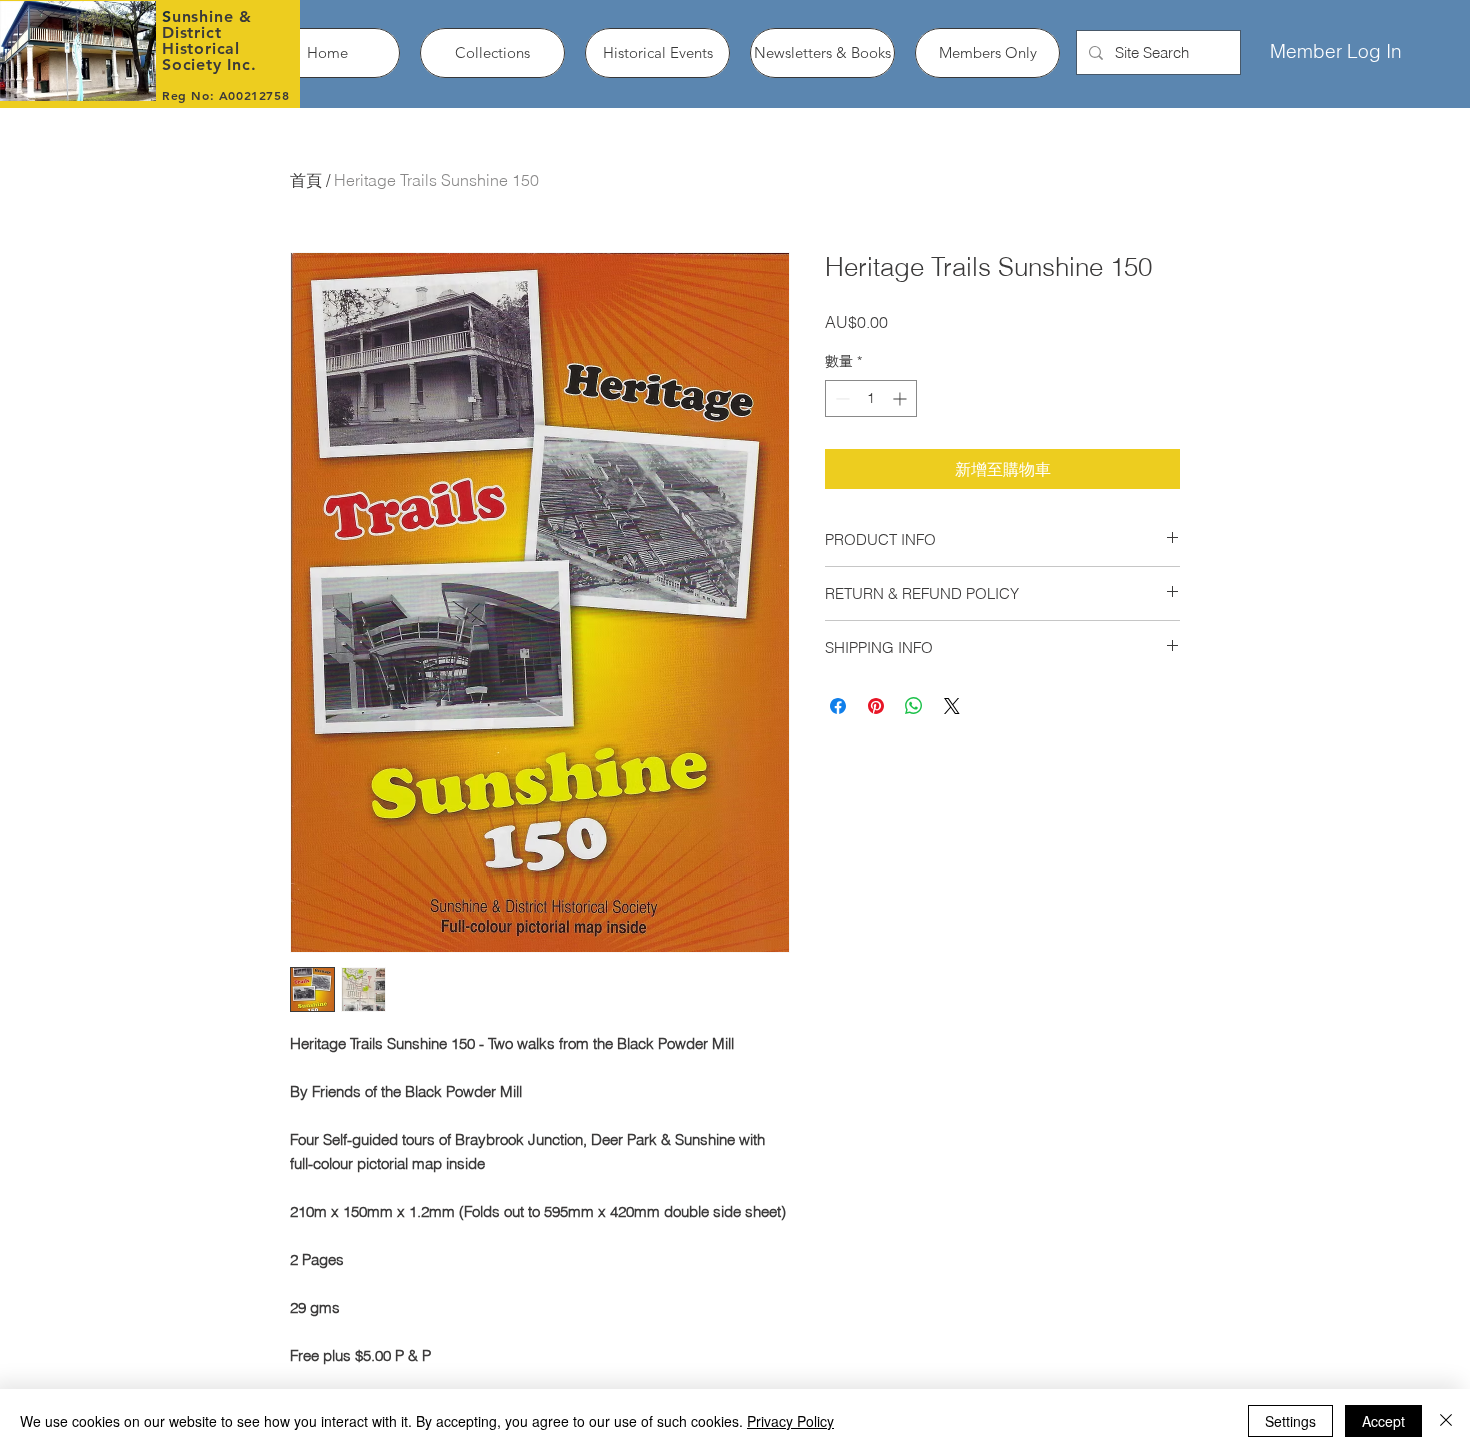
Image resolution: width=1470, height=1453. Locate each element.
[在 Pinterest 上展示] (876, 706)
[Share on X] (952, 706)
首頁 (306, 180)
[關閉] (1446, 1421)
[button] (492, 53)
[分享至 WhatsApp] (914, 706)
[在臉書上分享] (838, 706)
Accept (1383, 1421)
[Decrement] (840, 398)
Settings (1290, 1421)
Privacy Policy (790, 1421)
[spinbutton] (871, 398)
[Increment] (901, 398)
